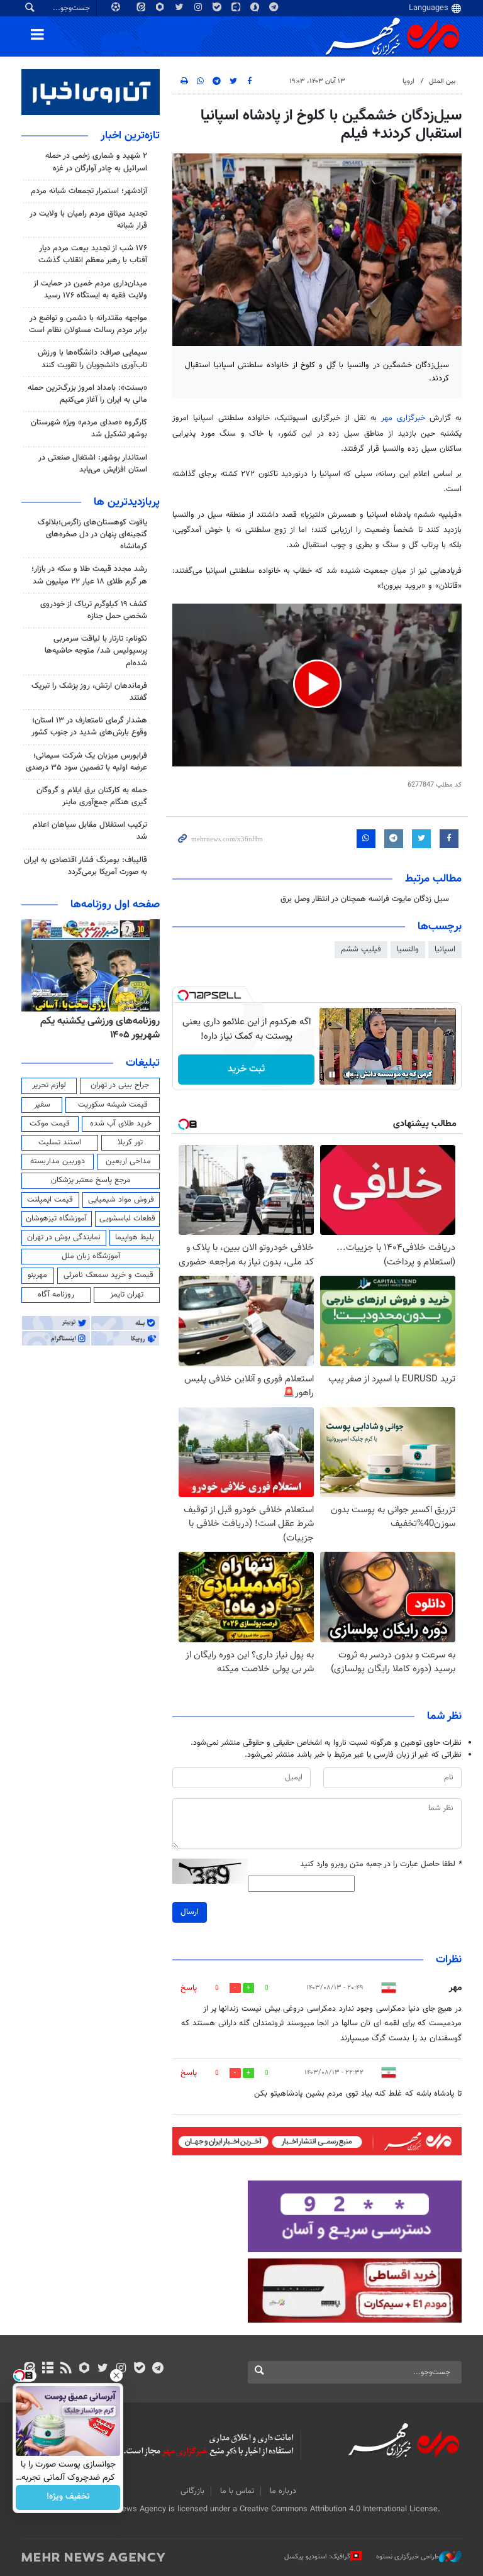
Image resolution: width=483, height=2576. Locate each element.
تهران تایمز (127, 1295)
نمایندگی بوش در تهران (64, 1237)
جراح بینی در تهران (120, 1085)
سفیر (42, 1105)
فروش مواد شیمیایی (121, 1200)
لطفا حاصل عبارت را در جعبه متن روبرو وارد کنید (381, 1865)
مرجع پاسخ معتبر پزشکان (91, 1180)
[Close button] (116, 2375)
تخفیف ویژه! (68, 2497)
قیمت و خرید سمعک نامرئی (108, 1275)
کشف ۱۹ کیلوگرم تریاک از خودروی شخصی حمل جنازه (94, 610)
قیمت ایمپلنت (50, 1200)
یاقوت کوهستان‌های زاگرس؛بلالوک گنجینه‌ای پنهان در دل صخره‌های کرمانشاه (92, 534)
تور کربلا (130, 1142)
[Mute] (350, 1075)
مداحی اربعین (128, 1161)
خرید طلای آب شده (121, 1124)
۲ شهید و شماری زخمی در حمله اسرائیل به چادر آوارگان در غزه (96, 162)
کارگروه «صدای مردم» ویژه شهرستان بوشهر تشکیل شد (89, 428)
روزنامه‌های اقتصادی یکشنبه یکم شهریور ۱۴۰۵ (96, 1028)
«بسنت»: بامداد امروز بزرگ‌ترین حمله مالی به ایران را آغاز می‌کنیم (87, 394)
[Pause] (332, 1075)
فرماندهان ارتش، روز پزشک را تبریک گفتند (89, 692)
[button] (317, 684)
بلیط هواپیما (135, 1237)
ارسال (190, 1912)
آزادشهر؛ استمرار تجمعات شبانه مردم (89, 191)
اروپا (408, 81)
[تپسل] (183, 995)
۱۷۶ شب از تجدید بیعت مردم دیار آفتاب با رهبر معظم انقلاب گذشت (93, 254)
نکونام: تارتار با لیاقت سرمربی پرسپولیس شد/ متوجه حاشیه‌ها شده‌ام (96, 651)
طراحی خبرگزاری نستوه (408, 2557)
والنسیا (408, 949)
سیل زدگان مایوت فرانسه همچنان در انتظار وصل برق (365, 899)
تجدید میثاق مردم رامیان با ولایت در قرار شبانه (88, 220)
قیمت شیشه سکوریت (113, 1105)
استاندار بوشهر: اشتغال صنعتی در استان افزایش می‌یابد (93, 464)
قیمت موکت (50, 1124)
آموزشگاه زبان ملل (91, 1256)
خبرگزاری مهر (405, 418)
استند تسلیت (60, 1142)
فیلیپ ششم (361, 949)
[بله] (139, 2369)
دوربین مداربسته (58, 1161)
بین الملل (442, 81)
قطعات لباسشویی (127, 1219)
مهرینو (37, 1275)
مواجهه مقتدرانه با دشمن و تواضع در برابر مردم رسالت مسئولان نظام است (88, 324)
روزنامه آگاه (56, 1295)
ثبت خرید (246, 1069)
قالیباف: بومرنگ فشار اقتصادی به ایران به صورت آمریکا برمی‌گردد (86, 866)
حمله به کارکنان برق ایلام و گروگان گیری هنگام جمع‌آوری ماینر (92, 796)
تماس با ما (237, 2491)
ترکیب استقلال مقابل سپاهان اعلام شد (90, 831)
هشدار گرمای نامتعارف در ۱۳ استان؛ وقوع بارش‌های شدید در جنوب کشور (89, 727)
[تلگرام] (158, 2369)
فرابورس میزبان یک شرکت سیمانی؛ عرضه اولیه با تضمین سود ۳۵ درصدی (86, 762)
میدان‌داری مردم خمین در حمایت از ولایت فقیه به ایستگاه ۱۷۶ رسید (90, 290)
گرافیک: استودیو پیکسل (317, 2557)
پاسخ (189, 1988)
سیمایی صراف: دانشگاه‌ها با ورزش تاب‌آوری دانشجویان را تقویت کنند (92, 359)
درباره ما (283, 2491)
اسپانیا (445, 949)
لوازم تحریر (49, 1085)
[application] (317, 685)
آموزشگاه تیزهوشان (56, 1219)
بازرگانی (192, 2491)
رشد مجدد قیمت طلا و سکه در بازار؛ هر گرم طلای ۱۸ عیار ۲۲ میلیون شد (89, 575)
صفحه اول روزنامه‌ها (115, 905)
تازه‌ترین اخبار (130, 136)
